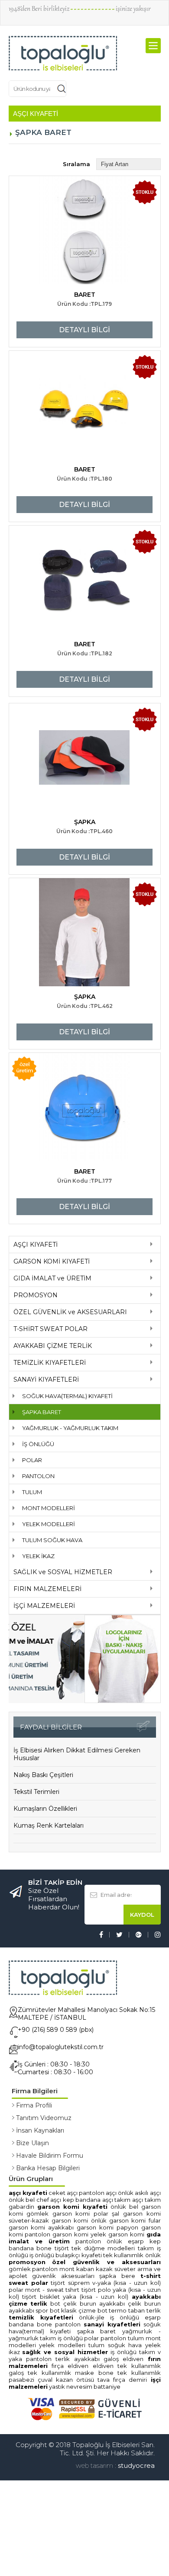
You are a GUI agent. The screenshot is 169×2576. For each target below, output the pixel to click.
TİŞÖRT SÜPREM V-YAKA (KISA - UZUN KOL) (106, 1594)
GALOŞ (111, 1670)
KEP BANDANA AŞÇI (88, 1511)
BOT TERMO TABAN (121, 1621)
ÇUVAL (45, 1691)
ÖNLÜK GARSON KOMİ (119, 1531)
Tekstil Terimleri (36, 1103)
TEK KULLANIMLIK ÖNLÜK (132, 1566)
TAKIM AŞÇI (129, 1511)
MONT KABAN (77, 1580)
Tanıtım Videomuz (44, 1429)
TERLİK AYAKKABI (77, 1670)
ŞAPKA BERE (117, 1587)
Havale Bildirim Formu (50, 1466)
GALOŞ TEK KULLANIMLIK (42, 1684)
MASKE (84, 1684)
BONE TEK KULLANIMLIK (130, 1684)
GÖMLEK (20, 1580)
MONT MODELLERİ (49, 819)
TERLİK (154, 1621)
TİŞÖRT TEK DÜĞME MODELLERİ (95, 1559)
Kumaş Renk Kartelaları (49, 1136)
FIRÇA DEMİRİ (130, 1691)
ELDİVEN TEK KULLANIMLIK (127, 1677)
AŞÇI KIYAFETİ (36, 555)
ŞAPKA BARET (42, 723)
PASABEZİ (21, 1691)
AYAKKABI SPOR (29, 1621)
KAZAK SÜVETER (116, 1580)
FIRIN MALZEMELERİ (47, 900)
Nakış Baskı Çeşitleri (43, 1086)
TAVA (104, 1691)
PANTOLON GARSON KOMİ (58, 1545)
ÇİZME (87, 1621)
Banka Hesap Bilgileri (48, 1479)
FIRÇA (58, 1677)
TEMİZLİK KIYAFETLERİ (50, 674)
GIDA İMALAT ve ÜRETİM (52, 589)
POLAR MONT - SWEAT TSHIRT (44, 1601)
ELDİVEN (133, 1670)
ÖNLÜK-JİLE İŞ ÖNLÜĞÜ (109, 1628)
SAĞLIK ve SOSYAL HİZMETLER (63, 883)
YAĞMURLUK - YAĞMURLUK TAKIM (70, 739)
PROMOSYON (36, 606)
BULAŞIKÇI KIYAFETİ (78, 1566)
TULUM (32, 803)
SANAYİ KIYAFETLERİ (46, 690)
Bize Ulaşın (32, 1454)
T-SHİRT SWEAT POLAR (50, 640)
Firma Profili (34, 1416)
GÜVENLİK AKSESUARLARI (63, 1587)
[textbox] (97, 51)
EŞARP (136, 1552)
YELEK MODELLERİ (49, 835)
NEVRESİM (79, 1697)
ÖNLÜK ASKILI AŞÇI (139, 1504)
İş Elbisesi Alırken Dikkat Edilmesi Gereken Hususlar (77, 1065)
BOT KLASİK (63, 1621)
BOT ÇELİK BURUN (73, 1614)
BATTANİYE (107, 1697)
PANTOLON (38, 787)
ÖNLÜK (114, 1552)
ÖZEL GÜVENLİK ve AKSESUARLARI (70, 623)
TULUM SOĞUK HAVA (52, 851)
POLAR (32, 771)
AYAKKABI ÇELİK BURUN (130, 1614)
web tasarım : (96, 1776)
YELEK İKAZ (38, 867)
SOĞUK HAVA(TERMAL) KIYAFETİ (67, 707)
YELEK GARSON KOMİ (119, 1545)
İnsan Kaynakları (40, 1441)
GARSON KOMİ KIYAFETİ (52, 572)
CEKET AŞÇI (64, 1504)
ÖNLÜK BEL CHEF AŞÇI (35, 1511)
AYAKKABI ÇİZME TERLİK (53, 657)
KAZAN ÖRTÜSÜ (75, 1691)
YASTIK (57, 1697)
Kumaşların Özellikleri (45, 1120)
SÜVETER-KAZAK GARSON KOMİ (50, 1531)
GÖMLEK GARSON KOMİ (58, 1524)
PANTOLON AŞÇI (98, 1504)
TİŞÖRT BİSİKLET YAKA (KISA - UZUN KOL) (75, 1607)
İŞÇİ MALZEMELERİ (44, 917)
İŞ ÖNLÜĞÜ (38, 755)
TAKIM (147, 1663)
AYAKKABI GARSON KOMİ (82, 1538)
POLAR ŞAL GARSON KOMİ (127, 1524)
